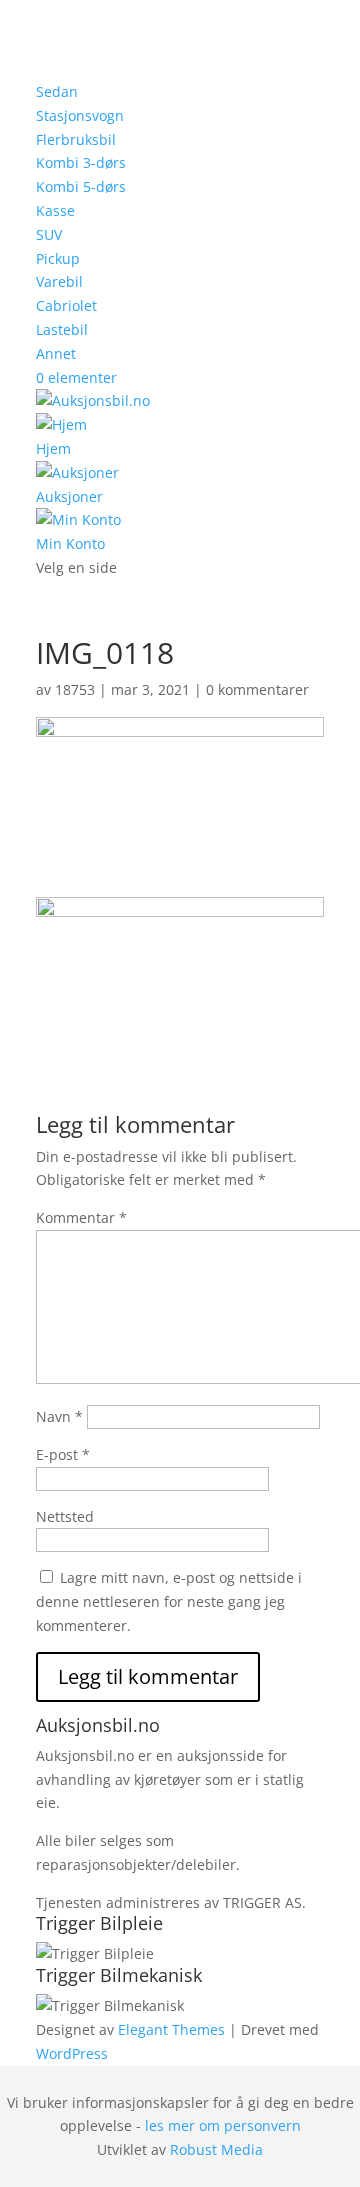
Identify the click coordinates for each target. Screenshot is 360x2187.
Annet (56, 353)
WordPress (72, 2053)
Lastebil (62, 329)
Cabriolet (66, 305)
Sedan (57, 91)
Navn (59, 1416)
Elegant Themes (171, 2029)
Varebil (59, 281)
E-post (63, 1454)
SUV (49, 234)
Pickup (58, 258)
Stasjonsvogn (80, 115)
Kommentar (81, 1217)
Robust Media (216, 2149)
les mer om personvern (223, 2125)
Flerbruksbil (76, 139)
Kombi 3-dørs (81, 162)
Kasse (55, 210)
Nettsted (65, 1516)
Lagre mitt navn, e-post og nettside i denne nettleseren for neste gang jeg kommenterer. (169, 1601)
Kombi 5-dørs (81, 186)
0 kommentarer (257, 689)
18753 (75, 689)
